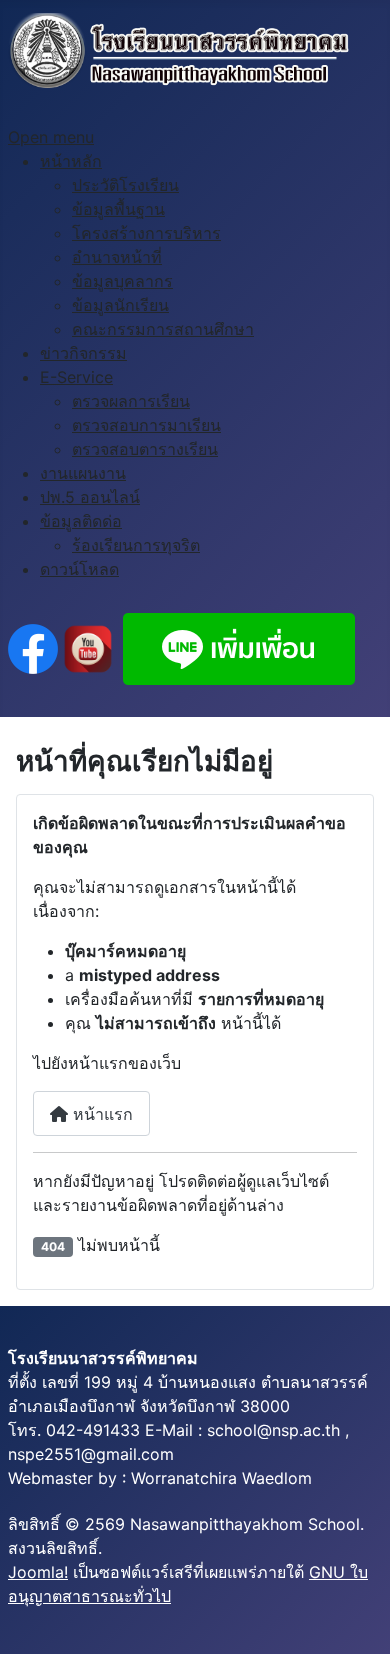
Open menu (51, 137)
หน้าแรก (100, 1114)
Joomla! (38, 1572)
